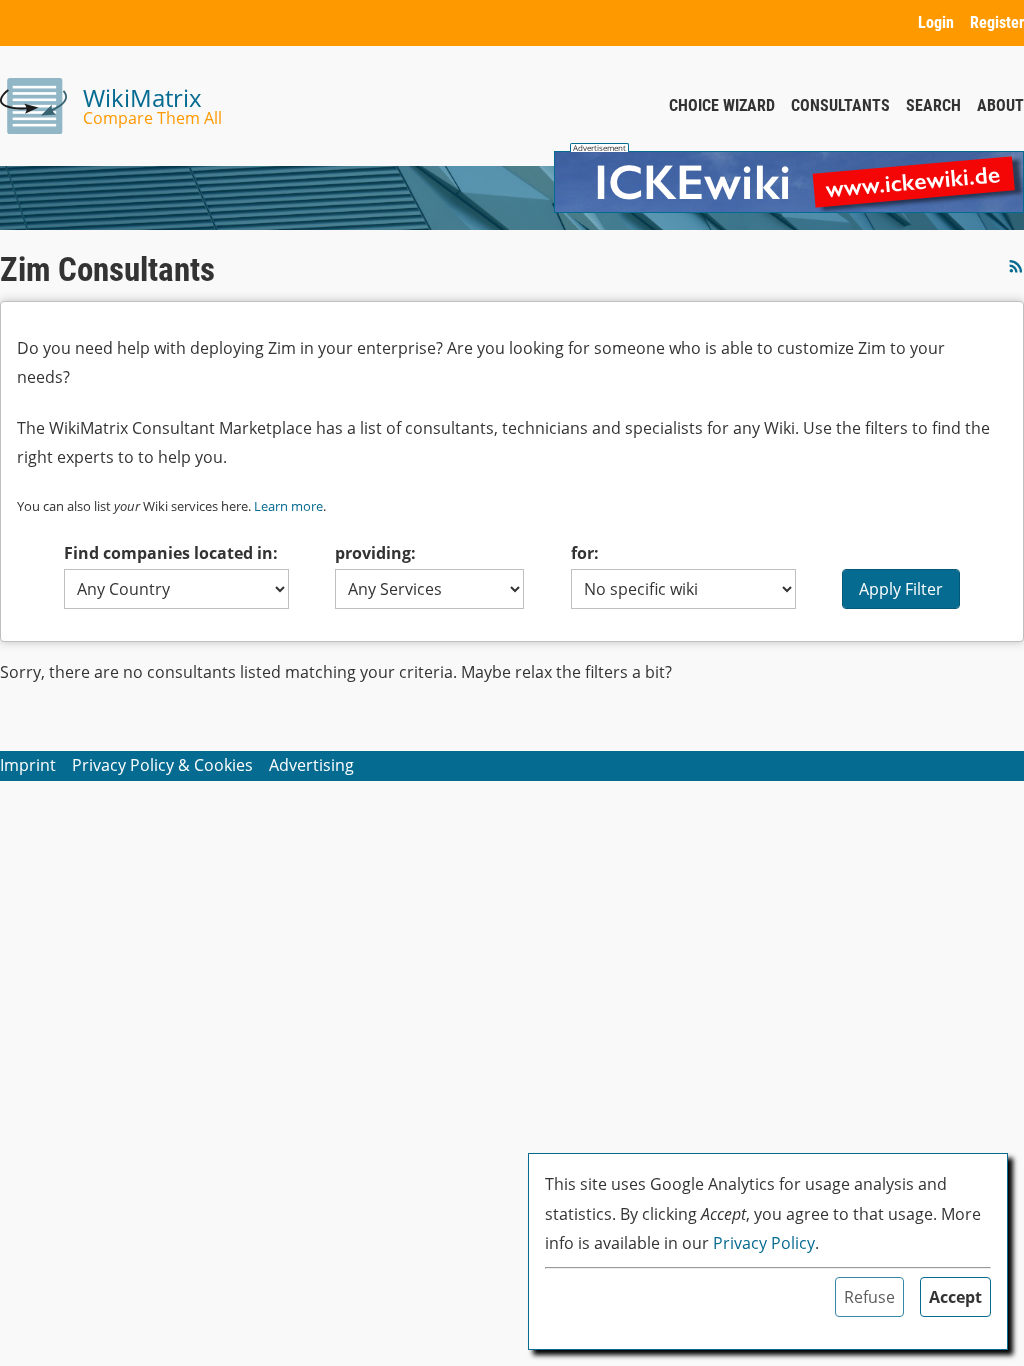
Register (997, 22)
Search (933, 105)
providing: (375, 553)
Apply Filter (901, 589)
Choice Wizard (722, 105)
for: (585, 553)
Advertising (311, 765)
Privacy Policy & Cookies (162, 765)
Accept (955, 1297)
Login (936, 22)
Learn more (288, 506)
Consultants (840, 105)
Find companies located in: (171, 553)
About (1000, 105)
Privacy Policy (764, 1243)
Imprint (28, 765)
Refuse (869, 1297)
